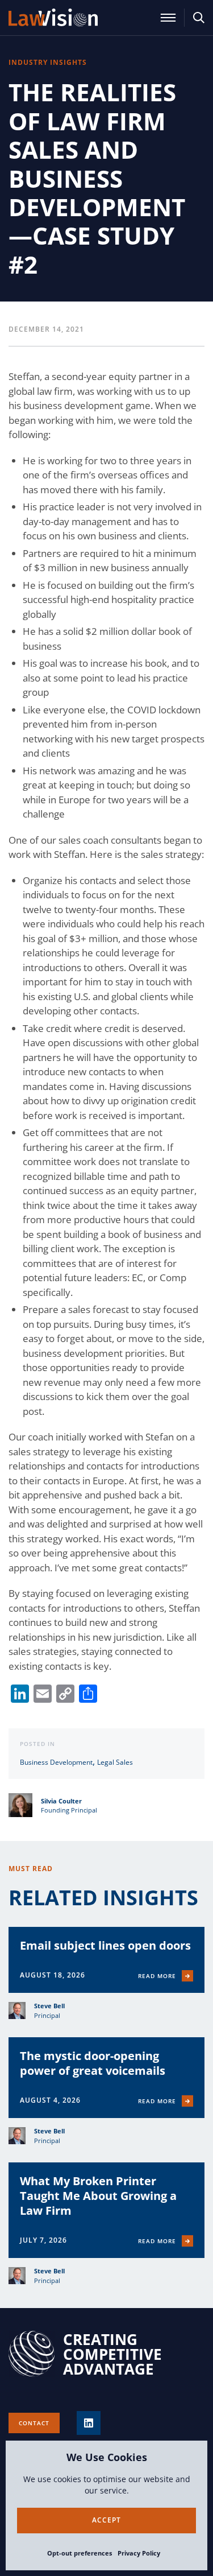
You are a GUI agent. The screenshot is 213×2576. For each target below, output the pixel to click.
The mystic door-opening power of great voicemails (93, 2063)
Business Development (56, 1762)
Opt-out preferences (80, 2553)
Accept (106, 2520)
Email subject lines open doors (105, 1945)
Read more (157, 1976)
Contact (34, 2423)
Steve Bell (49, 2006)
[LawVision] (53, 18)
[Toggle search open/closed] (199, 18)
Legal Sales (115, 1762)
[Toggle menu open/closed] (168, 18)
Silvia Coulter (61, 1801)
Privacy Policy (139, 2553)
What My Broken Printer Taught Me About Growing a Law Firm (98, 2196)
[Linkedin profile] (89, 2423)
